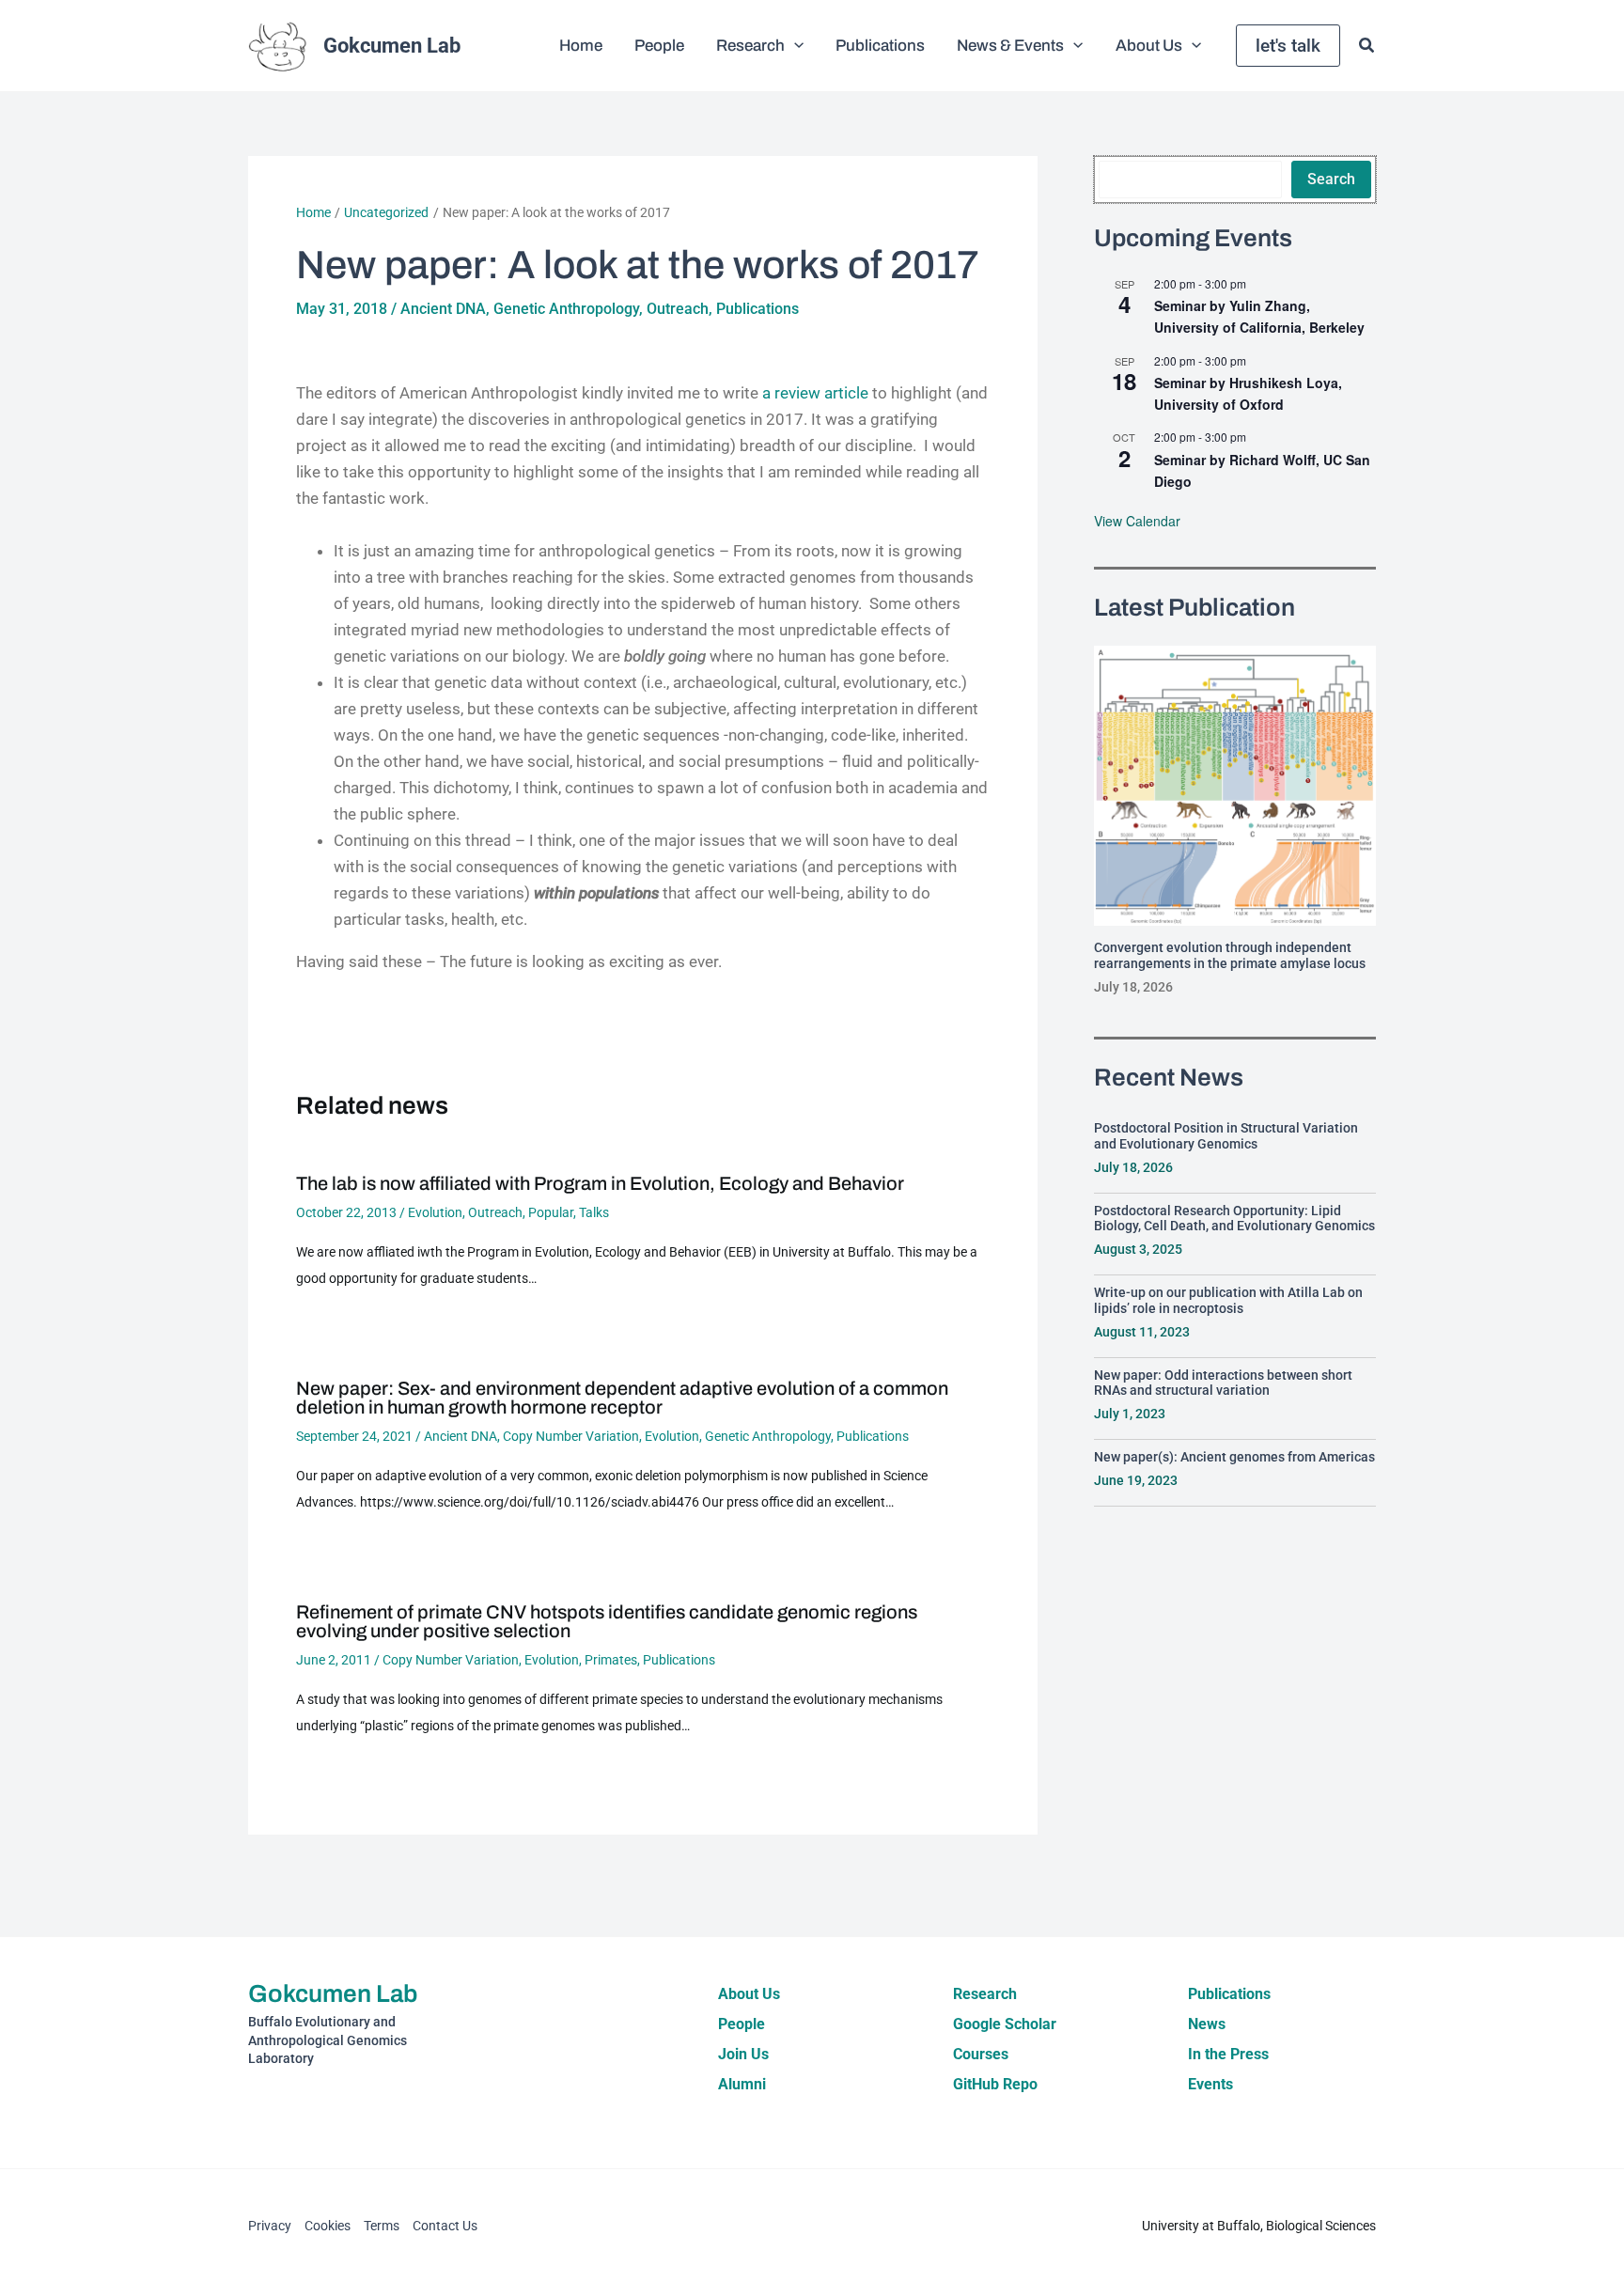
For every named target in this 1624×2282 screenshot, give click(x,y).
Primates (611, 1660)
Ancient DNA (443, 309)
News (1207, 2024)
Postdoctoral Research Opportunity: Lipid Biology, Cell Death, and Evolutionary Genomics (1234, 1219)
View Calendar (1137, 521)
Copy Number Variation (571, 1436)
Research (985, 1994)
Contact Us (445, 2226)
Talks (594, 1212)
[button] (794, 46)
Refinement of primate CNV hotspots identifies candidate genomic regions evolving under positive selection (607, 1621)
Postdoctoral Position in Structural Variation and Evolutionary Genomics (1226, 1136)
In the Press (1228, 2054)
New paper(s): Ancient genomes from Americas (1234, 1457)
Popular (551, 1212)
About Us (749, 1994)
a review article (815, 393)
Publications (757, 309)
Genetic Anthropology (566, 309)
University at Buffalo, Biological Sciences (1259, 2226)
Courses (981, 2054)
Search (1331, 179)
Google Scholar (1005, 2024)
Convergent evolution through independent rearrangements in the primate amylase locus (1230, 955)
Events (1210, 2084)
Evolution (435, 1212)
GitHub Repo (995, 2084)
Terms (382, 2226)
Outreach (678, 309)
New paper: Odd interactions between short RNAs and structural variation (1223, 1383)
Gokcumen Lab (392, 46)
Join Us (743, 2054)
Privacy (270, 2226)
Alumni (742, 2084)
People (742, 2024)
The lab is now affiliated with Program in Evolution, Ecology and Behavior (600, 1183)
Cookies (328, 2226)
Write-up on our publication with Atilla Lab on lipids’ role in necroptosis (1228, 1300)
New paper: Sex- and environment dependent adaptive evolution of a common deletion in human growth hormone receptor (622, 1398)
